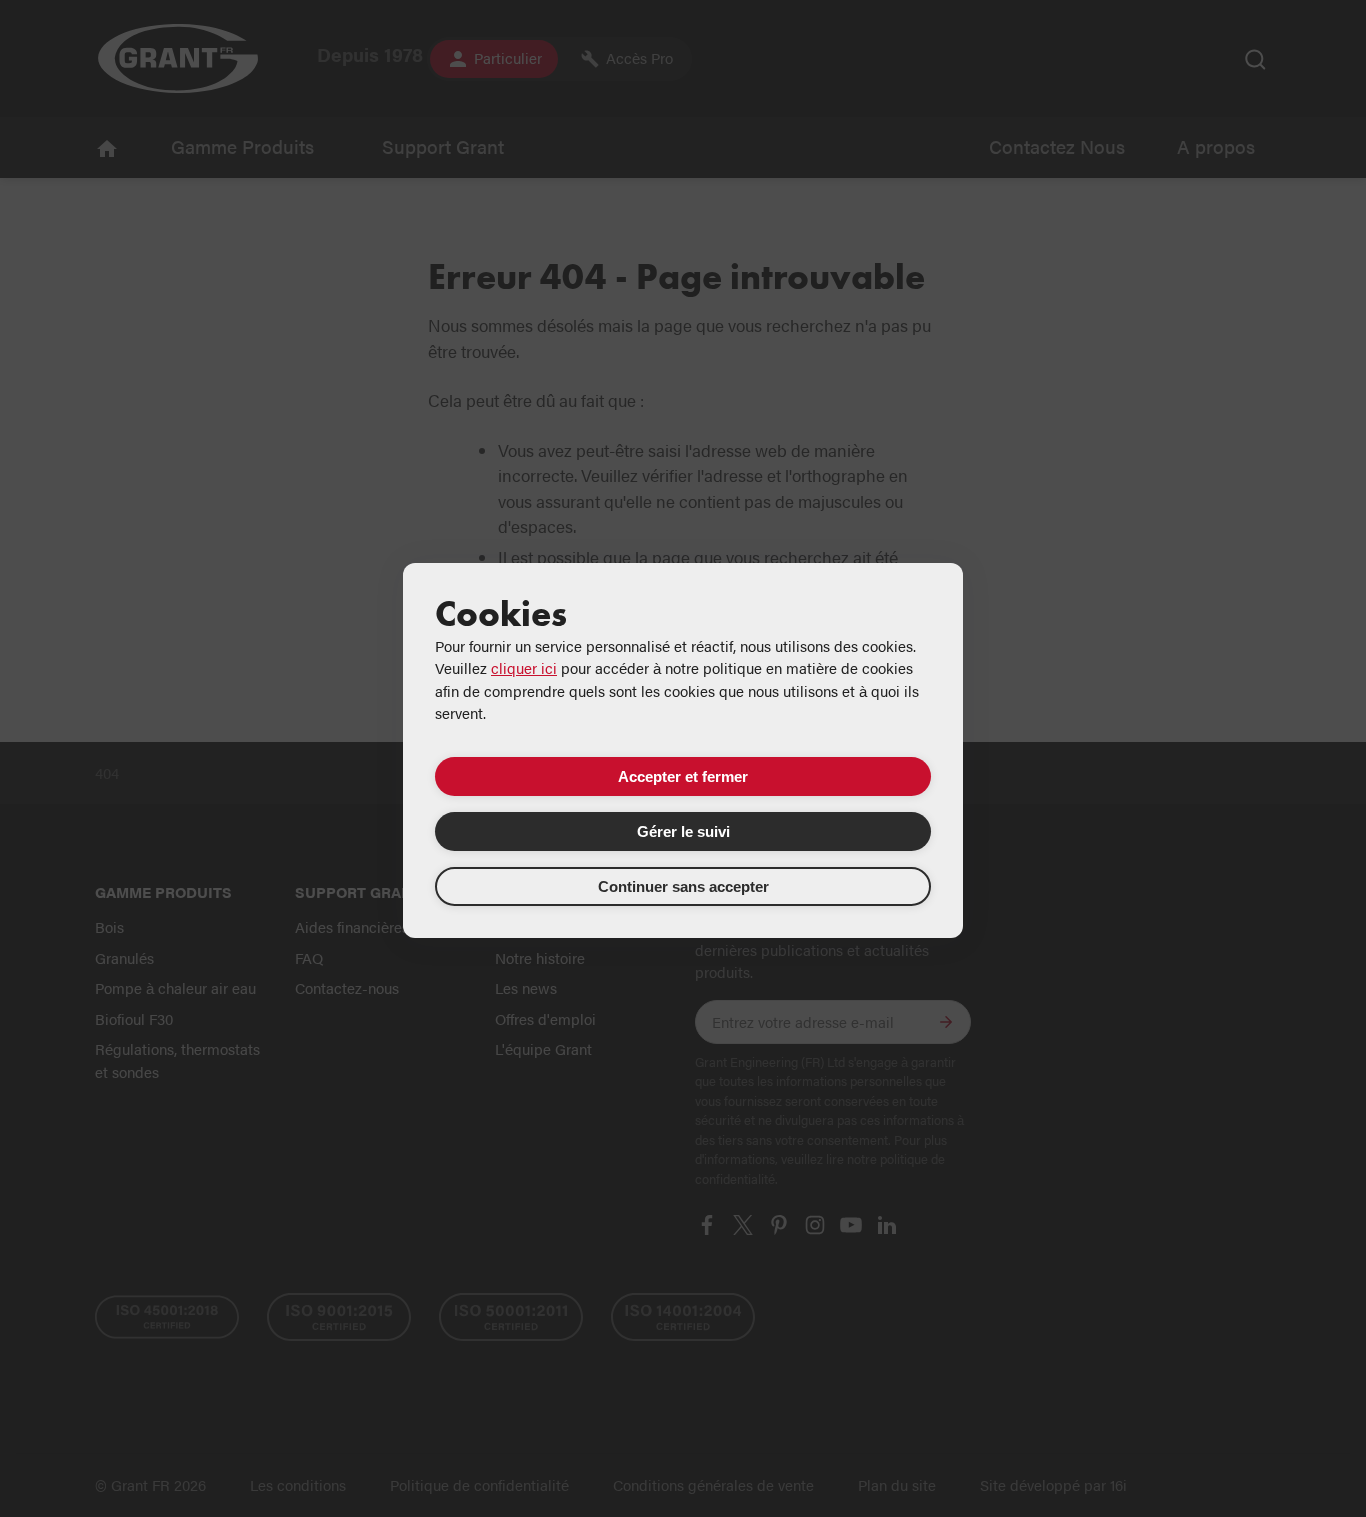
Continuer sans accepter (683, 886)
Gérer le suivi (683, 831)
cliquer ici (524, 667)
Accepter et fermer (683, 776)
